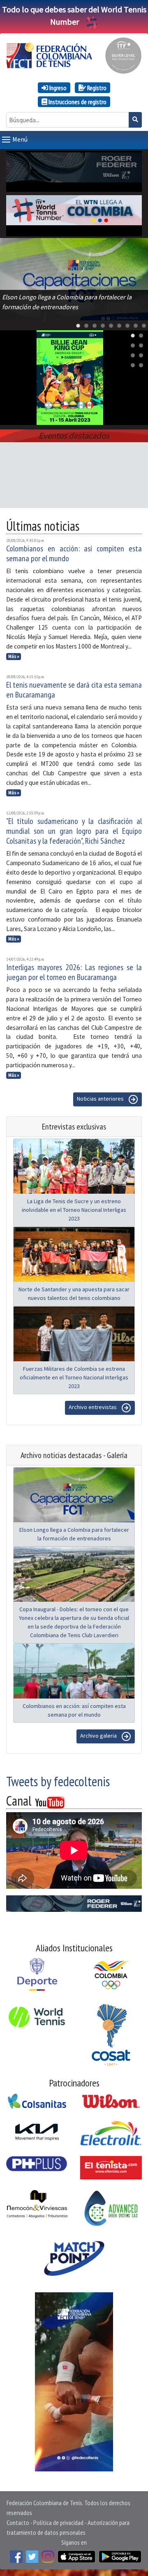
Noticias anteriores (101, 1099)
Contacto (18, 2522)
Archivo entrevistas (93, 1407)
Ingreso (57, 88)
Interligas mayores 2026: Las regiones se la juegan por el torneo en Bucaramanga (74, 972)
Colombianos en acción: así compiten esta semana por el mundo (74, 553)
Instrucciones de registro (77, 102)
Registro (96, 88)
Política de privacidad (58, 2522)
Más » (14, 656)
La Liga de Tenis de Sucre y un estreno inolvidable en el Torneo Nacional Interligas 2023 (74, 1210)
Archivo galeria (99, 1736)
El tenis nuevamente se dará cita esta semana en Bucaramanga (74, 690)
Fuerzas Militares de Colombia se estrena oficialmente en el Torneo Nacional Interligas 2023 (74, 1377)
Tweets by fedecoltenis (58, 1781)
